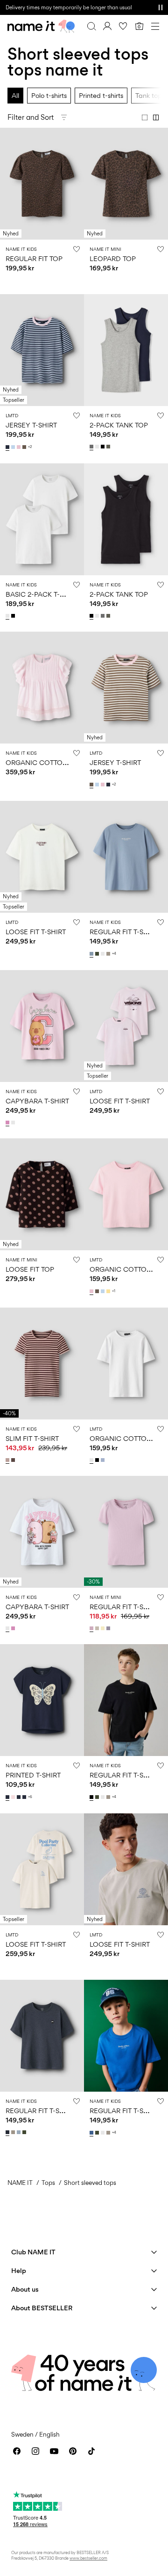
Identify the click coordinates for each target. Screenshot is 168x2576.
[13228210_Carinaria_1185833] (14, 1797)
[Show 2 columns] (156, 117)
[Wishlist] (123, 26)
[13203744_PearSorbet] (104, 1628)
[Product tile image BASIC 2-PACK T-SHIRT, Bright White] (42, 519)
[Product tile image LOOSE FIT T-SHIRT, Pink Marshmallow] (126, 1026)
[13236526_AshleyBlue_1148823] (92, 954)
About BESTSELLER (42, 2308)
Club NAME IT (33, 2252)
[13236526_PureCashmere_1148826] (109, 954)
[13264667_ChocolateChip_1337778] (25, 447)
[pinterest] (73, 2451)
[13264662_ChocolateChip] (98, 1291)
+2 (30, 447)
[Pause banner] (161, 7)
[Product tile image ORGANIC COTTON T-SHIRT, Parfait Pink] (126, 1194)
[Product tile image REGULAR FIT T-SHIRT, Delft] (126, 2036)
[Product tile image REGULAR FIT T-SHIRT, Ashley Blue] (126, 857)
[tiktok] (91, 2451)
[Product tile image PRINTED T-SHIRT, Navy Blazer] (42, 1700)
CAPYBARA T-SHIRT (37, 1101)
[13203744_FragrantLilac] (92, 1628)
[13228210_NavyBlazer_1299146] (25, 1797)
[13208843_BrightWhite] (98, 447)
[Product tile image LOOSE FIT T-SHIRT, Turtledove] (42, 1869)
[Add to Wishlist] (77, 249)
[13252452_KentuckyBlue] (104, 1460)
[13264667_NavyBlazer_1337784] (8, 447)
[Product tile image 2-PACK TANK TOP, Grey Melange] (126, 350)
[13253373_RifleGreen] (25, 2132)
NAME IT (20, 2183)
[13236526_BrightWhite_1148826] (104, 954)
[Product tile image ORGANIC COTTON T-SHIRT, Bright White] (126, 1364)
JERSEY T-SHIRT (31, 425)
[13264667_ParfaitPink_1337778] (20, 447)
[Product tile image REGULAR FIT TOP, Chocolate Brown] (42, 184)
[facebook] (17, 2451)
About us (25, 2289)
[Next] (8, 192)
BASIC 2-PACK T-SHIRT (42, 594)
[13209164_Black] (14, 616)
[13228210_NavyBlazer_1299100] (8, 1797)
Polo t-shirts (49, 95)
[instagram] (35, 2451)
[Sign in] (107, 26)
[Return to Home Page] (41, 26)
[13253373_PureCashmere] (14, 2132)
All (15, 95)
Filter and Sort (31, 117)
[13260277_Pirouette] (8, 1123)
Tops (48, 2183)
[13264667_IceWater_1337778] (14, 447)
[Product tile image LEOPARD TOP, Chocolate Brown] (126, 184)
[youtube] (54, 2451)
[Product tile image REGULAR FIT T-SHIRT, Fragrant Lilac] (126, 1532)
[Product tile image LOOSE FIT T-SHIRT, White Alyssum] (42, 857)
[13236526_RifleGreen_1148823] (98, 954)
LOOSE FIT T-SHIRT (36, 932)
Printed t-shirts (101, 95)
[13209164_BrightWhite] (8, 616)
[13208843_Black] (104, 447)
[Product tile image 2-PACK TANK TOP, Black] (126, 519)
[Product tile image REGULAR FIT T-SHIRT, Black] (126, 1700)
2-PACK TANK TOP (119, 425)
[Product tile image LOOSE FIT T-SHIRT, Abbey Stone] (126, 1869)
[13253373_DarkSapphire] (8, 2132)
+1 (114, 1291)
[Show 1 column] (145, 117)
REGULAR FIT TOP (34, 258)
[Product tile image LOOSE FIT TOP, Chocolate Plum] (42, 1194)
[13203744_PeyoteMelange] (98, 1628)
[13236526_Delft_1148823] (92, 2133)
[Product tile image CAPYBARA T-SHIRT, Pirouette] (42, 1026)
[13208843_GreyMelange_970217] (92, 447)
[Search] (91, 26)
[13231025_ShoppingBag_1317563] (14, 1460)
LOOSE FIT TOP (30, 1269)
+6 (30, 1797)
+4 (114, 954)
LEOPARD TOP (113, 258)
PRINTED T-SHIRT (33, 1775)
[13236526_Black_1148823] (92, 1797)
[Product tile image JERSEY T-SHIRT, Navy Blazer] (42, 350)
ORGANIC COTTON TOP (44, 762)
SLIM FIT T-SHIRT (32, 1438)
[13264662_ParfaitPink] (92, 1291)
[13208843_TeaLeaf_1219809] (109, 447)
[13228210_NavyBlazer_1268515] (20, 1797)
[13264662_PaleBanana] (109, 1291)
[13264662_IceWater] (104, 1291)
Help (19, 2270)
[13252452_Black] (98, 1460)
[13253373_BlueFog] (20, 2132)
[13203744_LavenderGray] (109, 1628)
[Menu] (155, 26)
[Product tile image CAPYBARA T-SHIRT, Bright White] (42, 1532)
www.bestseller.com (88, 2558)
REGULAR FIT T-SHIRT (124, 932)
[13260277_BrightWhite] (14, 1123)
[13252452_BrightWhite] (92, 1460)
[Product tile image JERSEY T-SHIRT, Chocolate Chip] (126, 688)
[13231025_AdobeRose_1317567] (8, 1460)
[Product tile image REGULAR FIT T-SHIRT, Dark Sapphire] (42, 2036)
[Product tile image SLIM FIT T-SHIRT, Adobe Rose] (42, 1364)
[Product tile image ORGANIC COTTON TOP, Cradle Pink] (42, 688)
